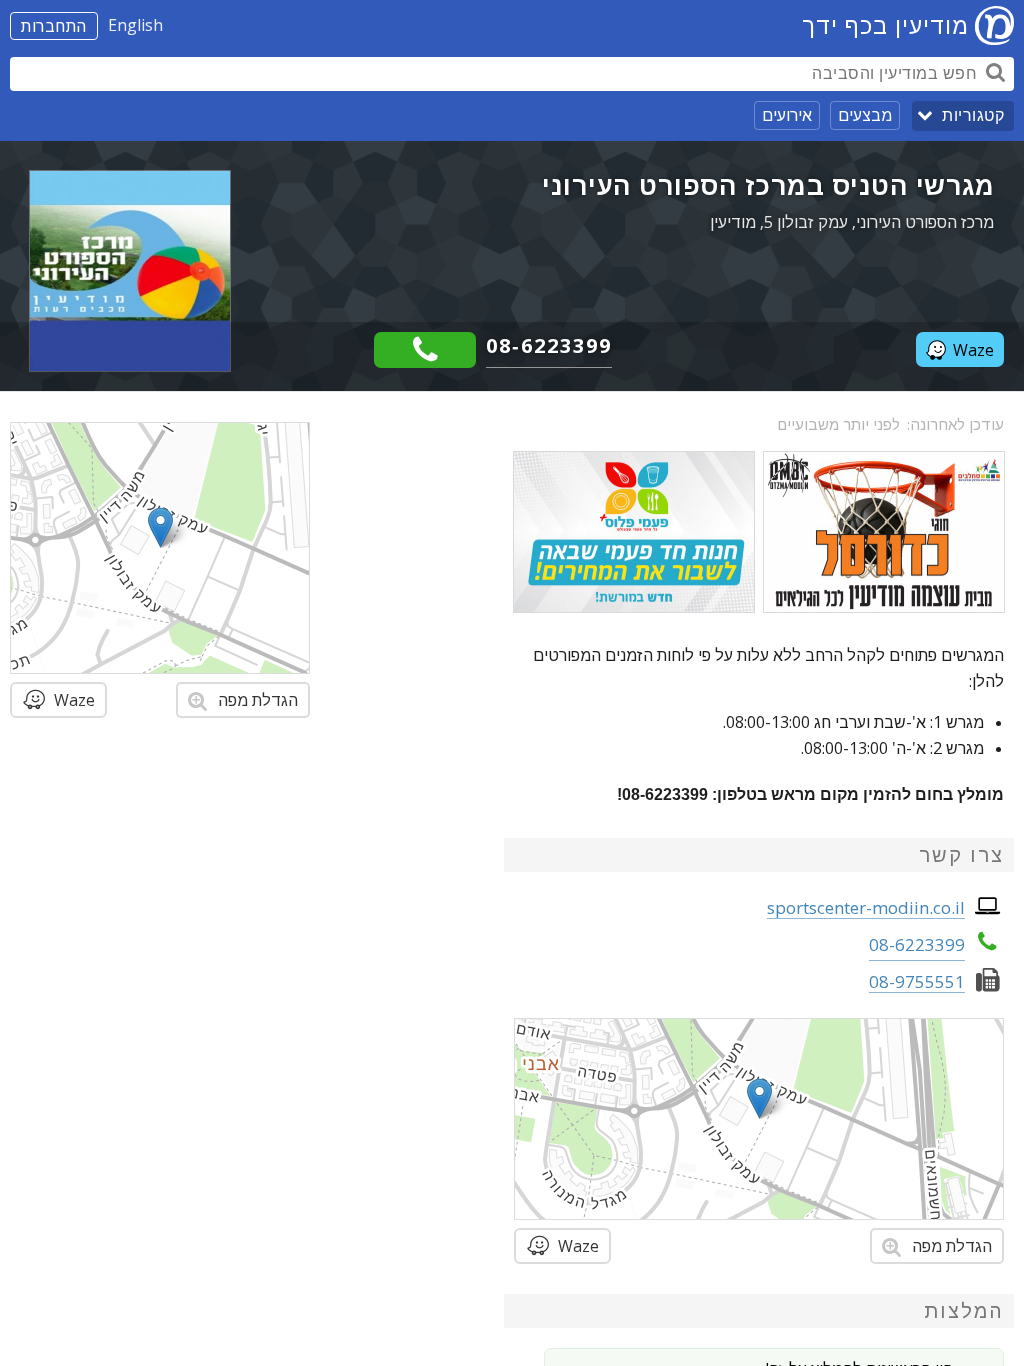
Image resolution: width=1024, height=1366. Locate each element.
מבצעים (865, 115)
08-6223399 (549, 345)
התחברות (54, 26)
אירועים (787, 115)
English (135, 25)
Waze (973, 350)
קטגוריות (973, 115)
